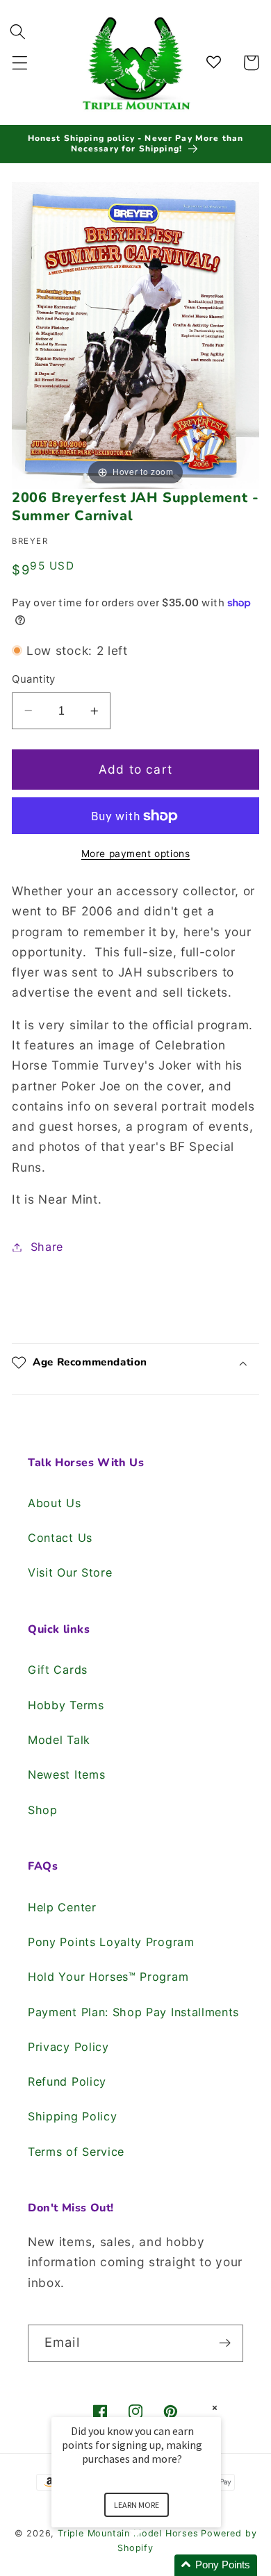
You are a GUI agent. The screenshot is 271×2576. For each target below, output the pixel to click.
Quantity (34, 679)
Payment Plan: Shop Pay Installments (133, 2012)
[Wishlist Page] (216, 63)
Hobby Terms (66, 1705)
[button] (20, 63)
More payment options (136, 854)
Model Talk (59, 1740)
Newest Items (66, 1775)
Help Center (62, 1907)
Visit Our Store (70, 1572)
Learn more (137, 2505)
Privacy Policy (68, 2047)
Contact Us (60, 1538)
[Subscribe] (225, 2343)
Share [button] (47, 1247)
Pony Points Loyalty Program (111, 1942)
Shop (43, 1810)
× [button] (215, 2408)
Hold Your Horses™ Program (108, 1977)
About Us (55, 1503)
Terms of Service (76, 2152)
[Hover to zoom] (135, 334)
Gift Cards (58, 1670)
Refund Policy (67, 2081)
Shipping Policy (72, 2116)
